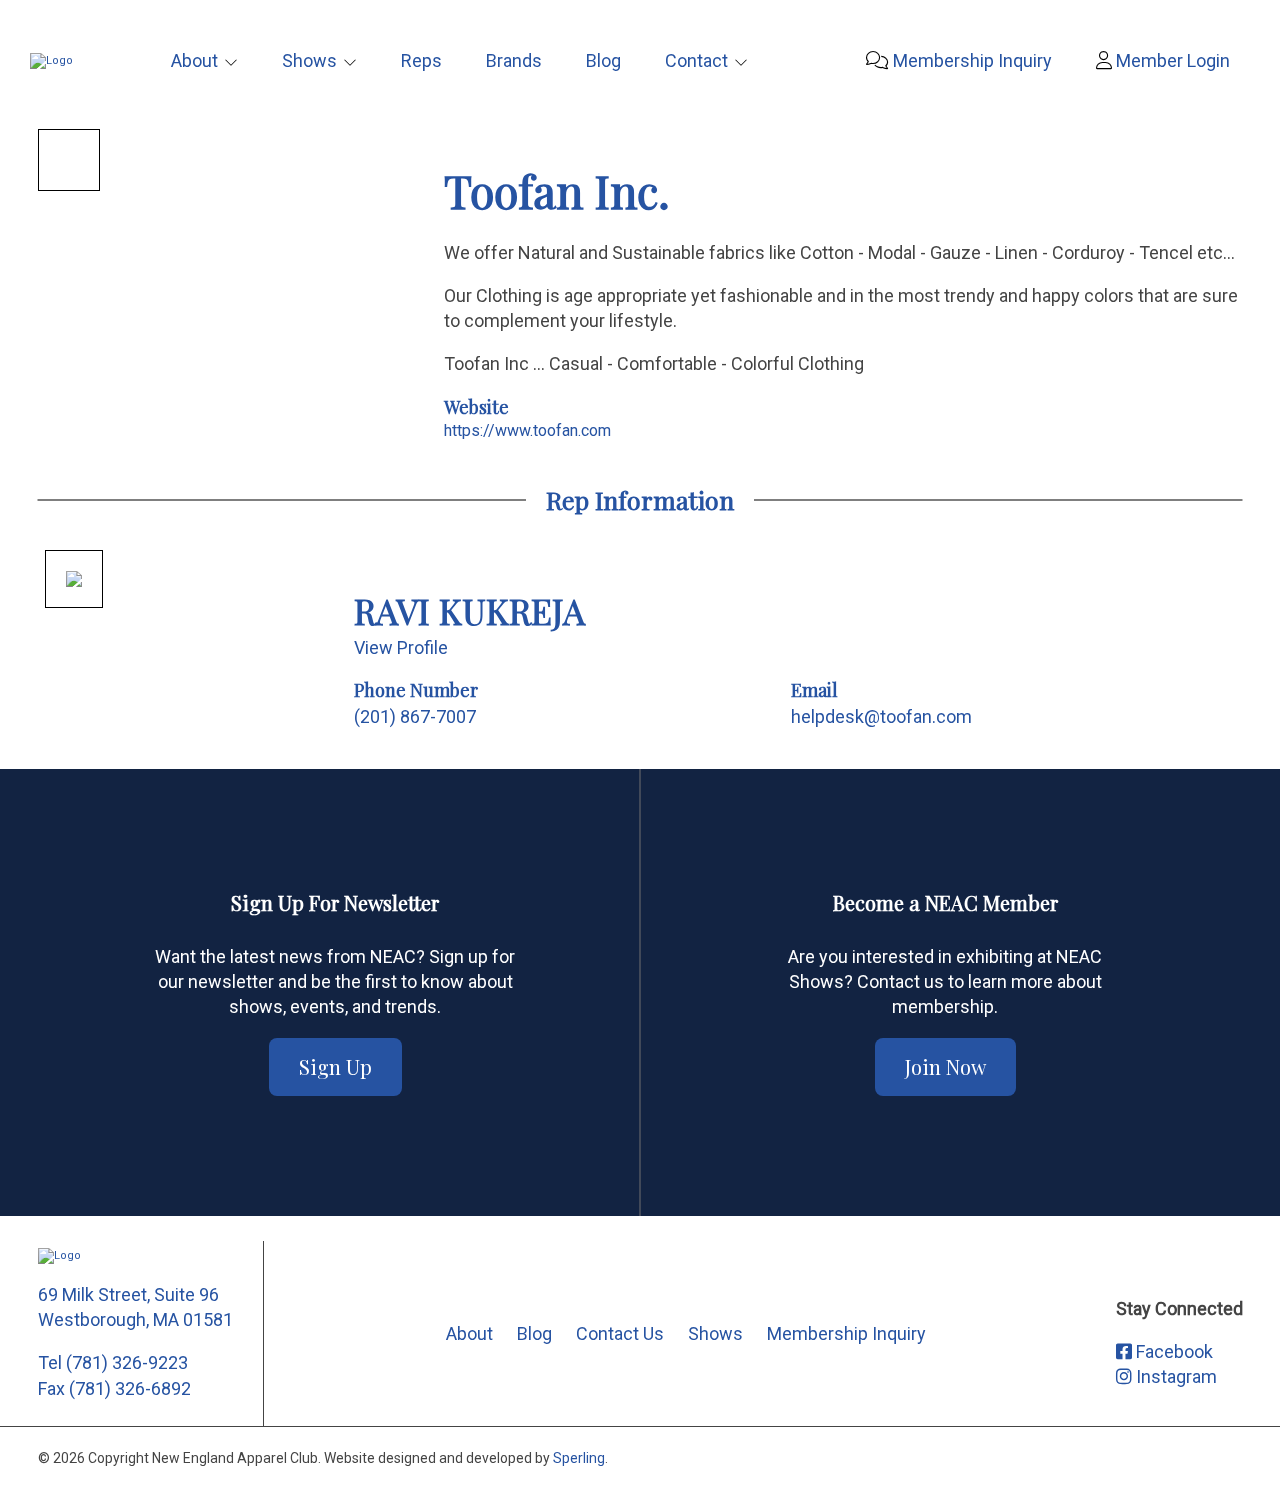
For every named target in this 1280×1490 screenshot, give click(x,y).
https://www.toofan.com (527, 430)
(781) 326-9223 (127, 1362)
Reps (421, 60)
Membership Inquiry (970, 60)
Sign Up (335, 1066)
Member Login (1171, 60)
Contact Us (620, 1333)
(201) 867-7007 (415, 716)
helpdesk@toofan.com (881, 716)
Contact (696, 60)
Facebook (1172, 1351)
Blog (603, 60)
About (194, 60)
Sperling (579, 1458)
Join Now (945, 1066)
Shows (309, 60)
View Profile (401, 647)
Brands (514, 60)
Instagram (1174, 1376)
